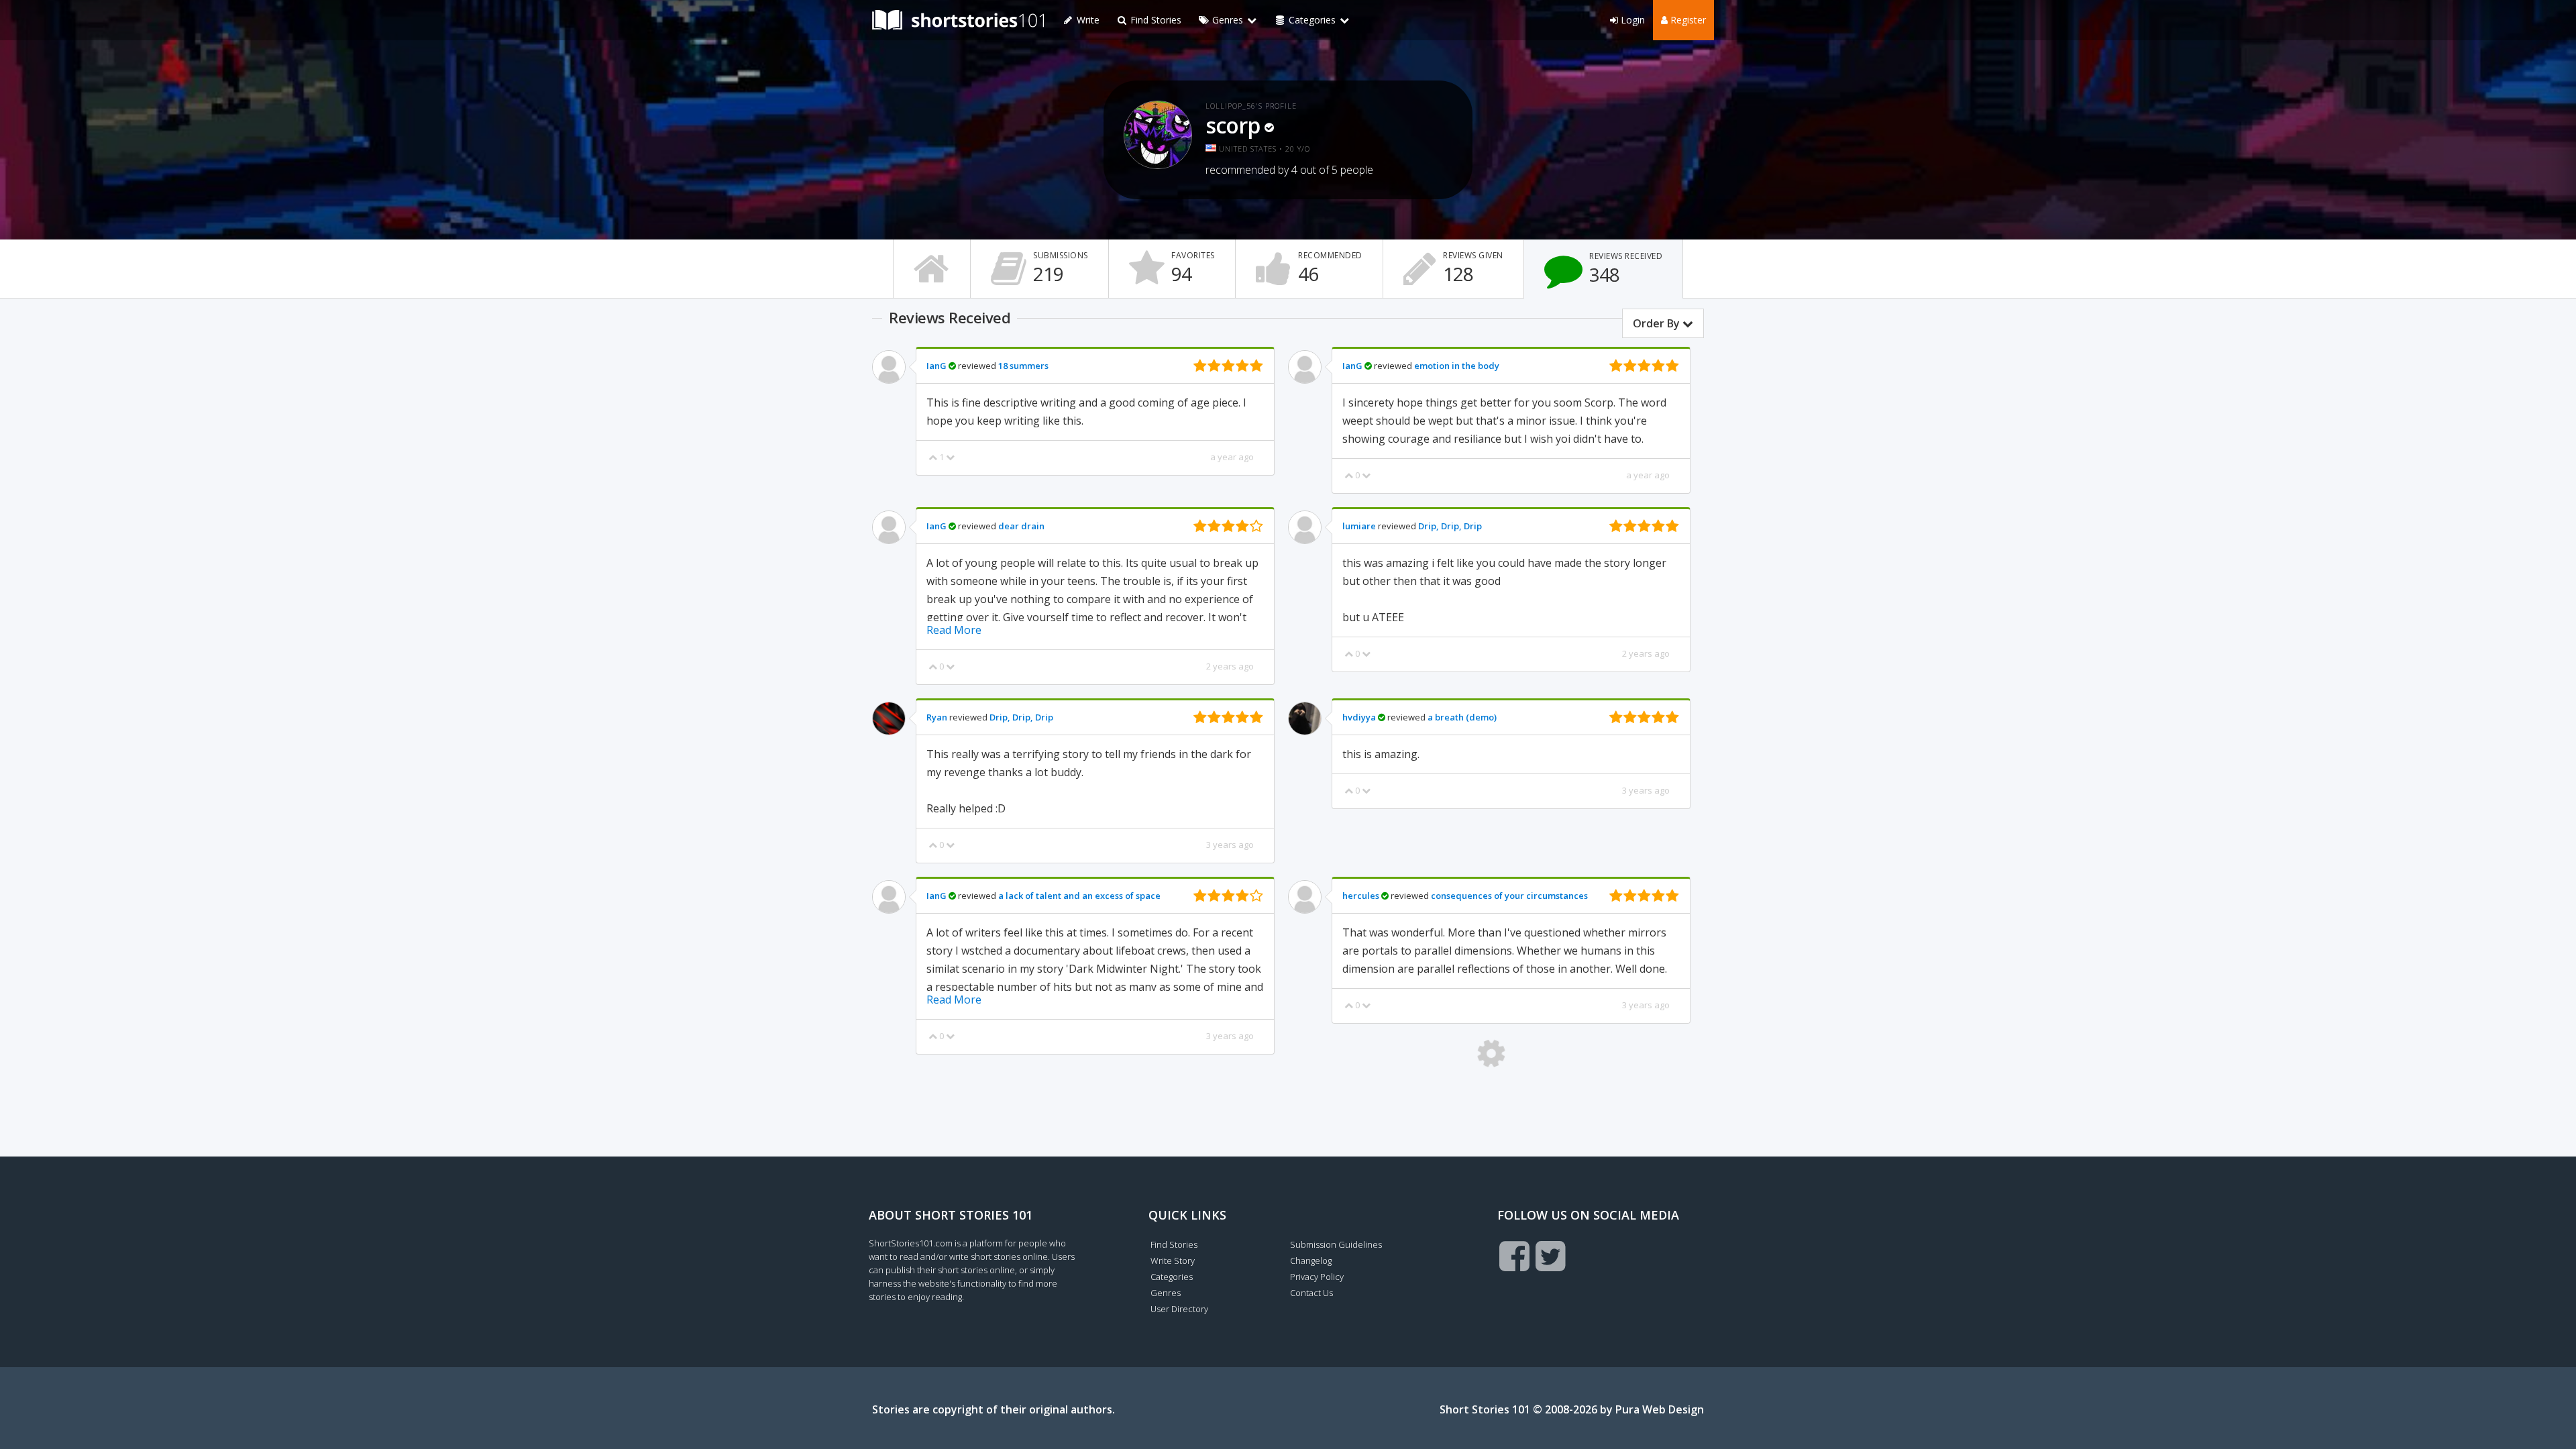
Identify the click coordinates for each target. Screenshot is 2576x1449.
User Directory (1179, 1309)
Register (1687, 20)
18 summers (1023, 366)
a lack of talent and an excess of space (1079, 896)
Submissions (1061, 268)
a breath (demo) (1462, 717)
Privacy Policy (1317, 1277)
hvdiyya (1359, 717)
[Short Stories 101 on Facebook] (1514, 1256)
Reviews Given (1473, 268)
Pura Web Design (1660, 1409)
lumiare (1359, 526)
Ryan (937, 717)
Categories (1172, 1277)
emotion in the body (1457, 366)
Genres (1166, 1293)
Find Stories (1155, 20)
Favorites (1193, 268)
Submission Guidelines (1336, 1244)
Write (1087, 20)
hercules (1361, 896)
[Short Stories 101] (958, 20)
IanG (936, 366)
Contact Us (1311, 1293)
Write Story (1173, 1260)
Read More (954, 630)
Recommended (1330, 268)
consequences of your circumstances (1509, 896)
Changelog (1311, 1260)
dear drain (1021, 526)
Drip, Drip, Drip (1450, 526)
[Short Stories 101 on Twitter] (1551, 1256)
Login (1631, 20)
